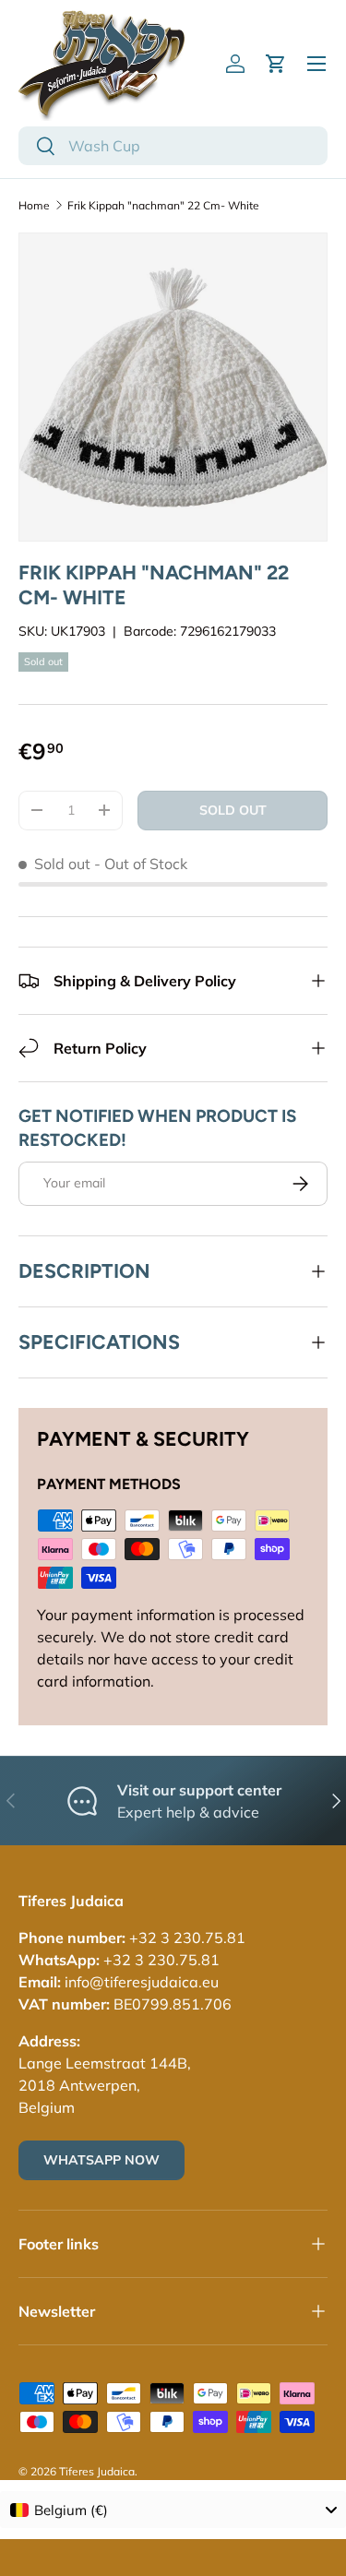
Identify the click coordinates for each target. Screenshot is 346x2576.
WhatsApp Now (101, 2160)
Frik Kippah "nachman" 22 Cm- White (163, 205)
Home (34, 205)
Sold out (233, 810)
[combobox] (173, 146)
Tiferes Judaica (97, 2471)
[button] (276, 64)
